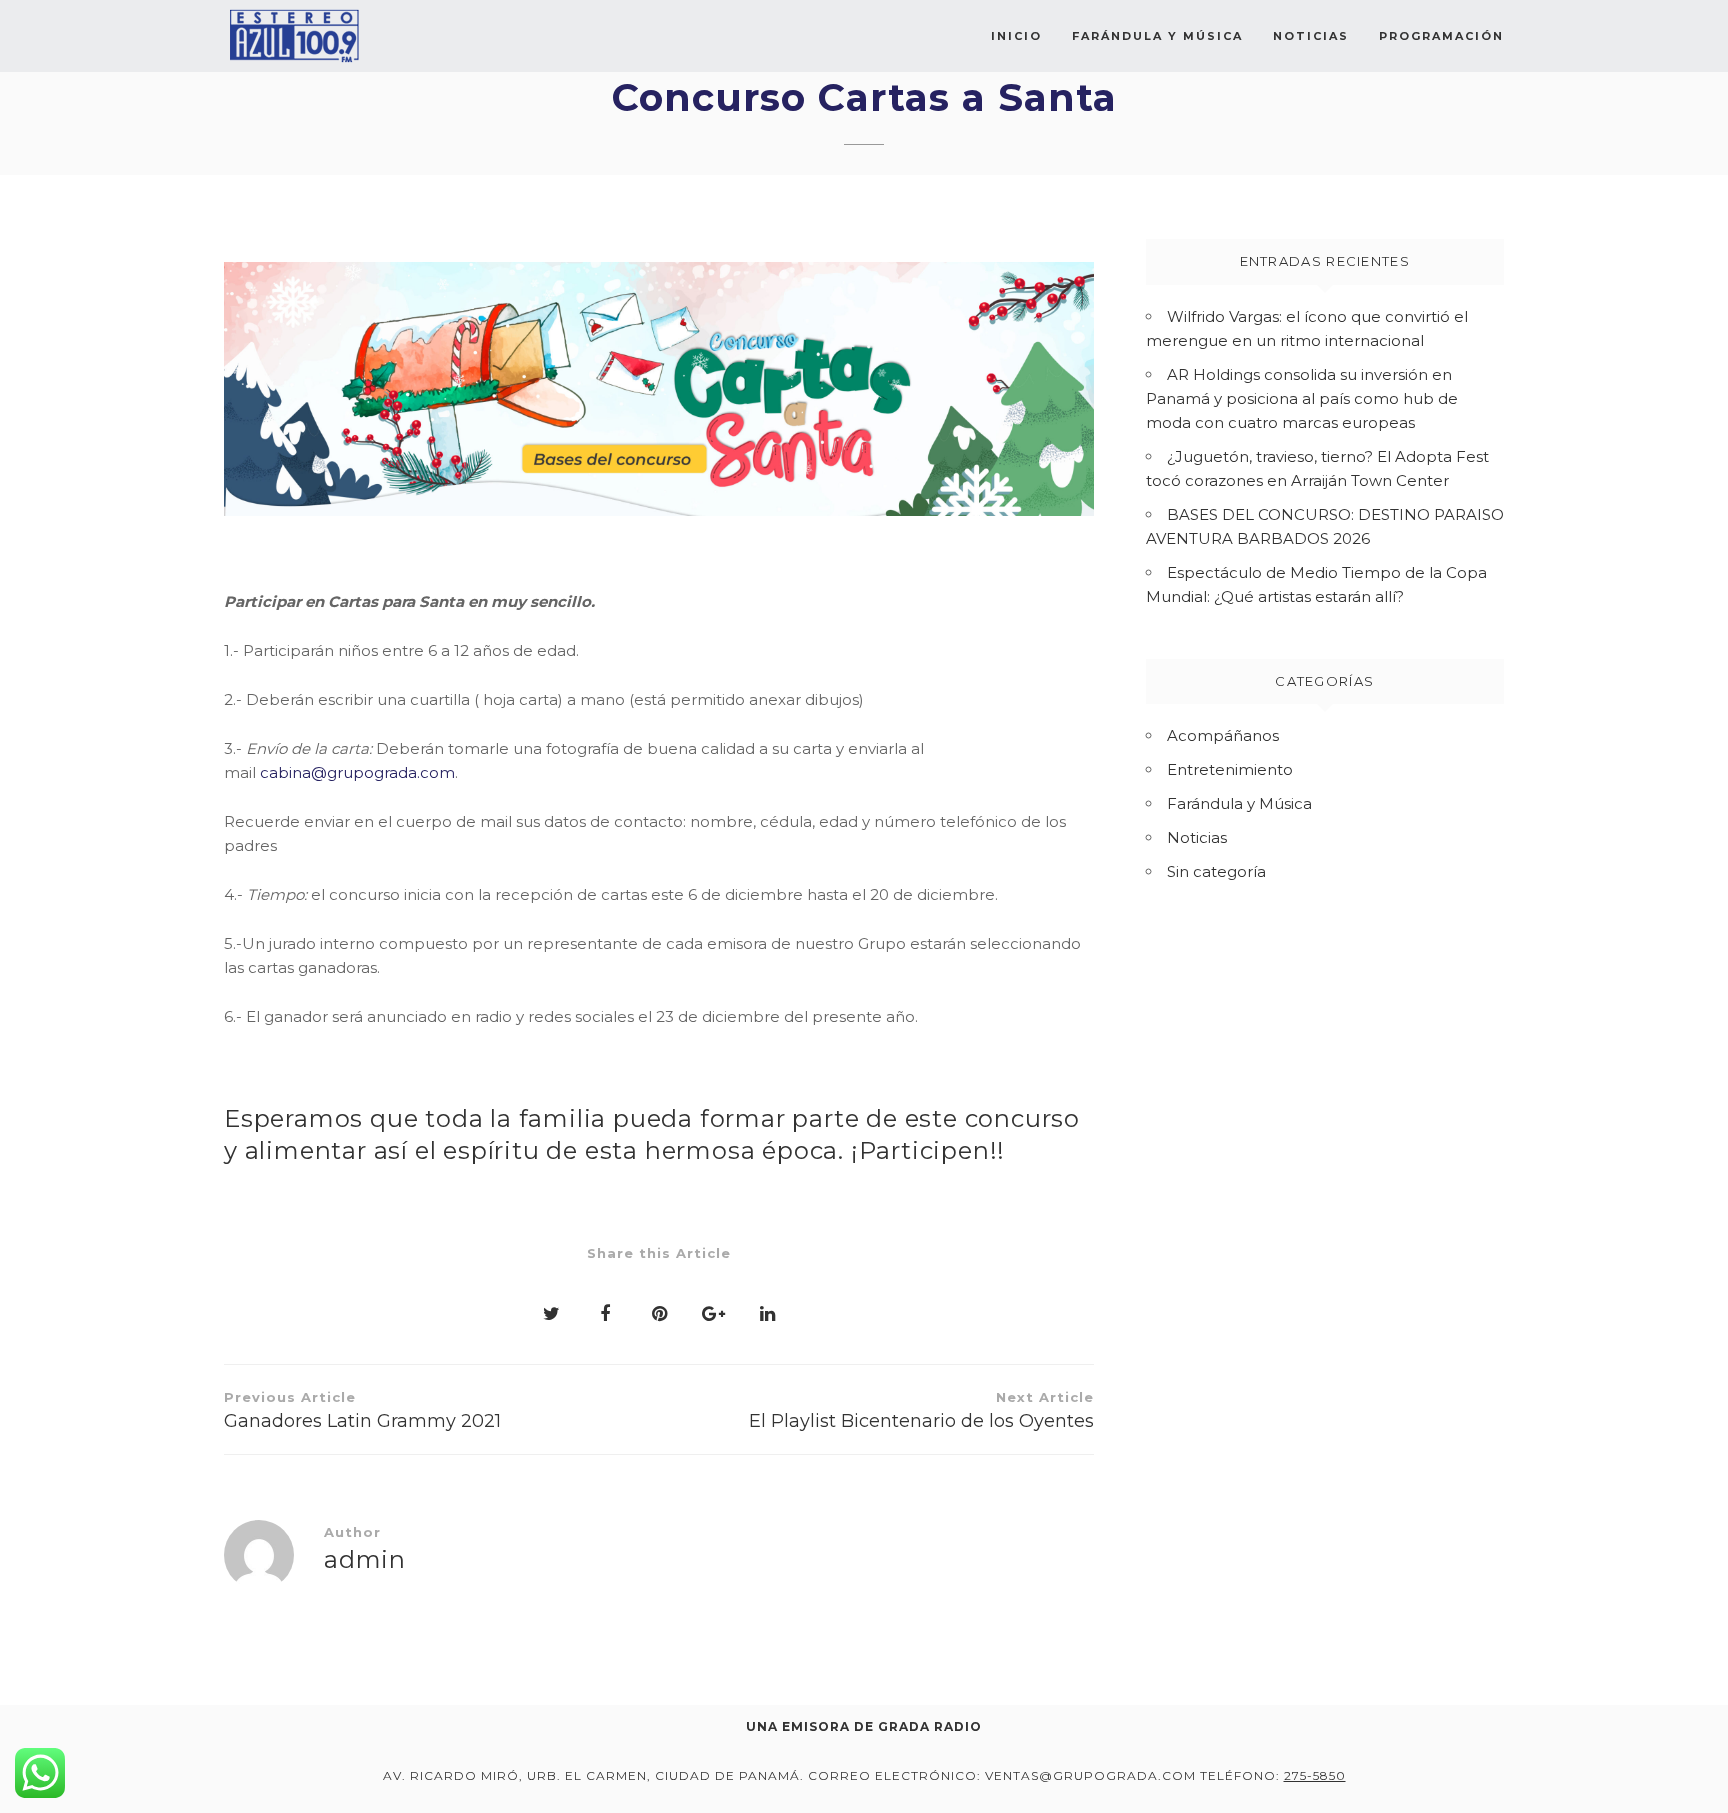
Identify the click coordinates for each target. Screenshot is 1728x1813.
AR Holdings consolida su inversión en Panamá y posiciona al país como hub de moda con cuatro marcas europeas (1302, 398)
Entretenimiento (1230, 769)
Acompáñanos (1223, 735)
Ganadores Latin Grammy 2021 (362, 1410)
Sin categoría (1216, 871)
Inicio (1016, 36)
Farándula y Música (1157, 36)
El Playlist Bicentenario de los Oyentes (921, 1410)
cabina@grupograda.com (357, 772)
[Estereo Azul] (294, 36)
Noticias (1311, 36)
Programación (1441, 36)
